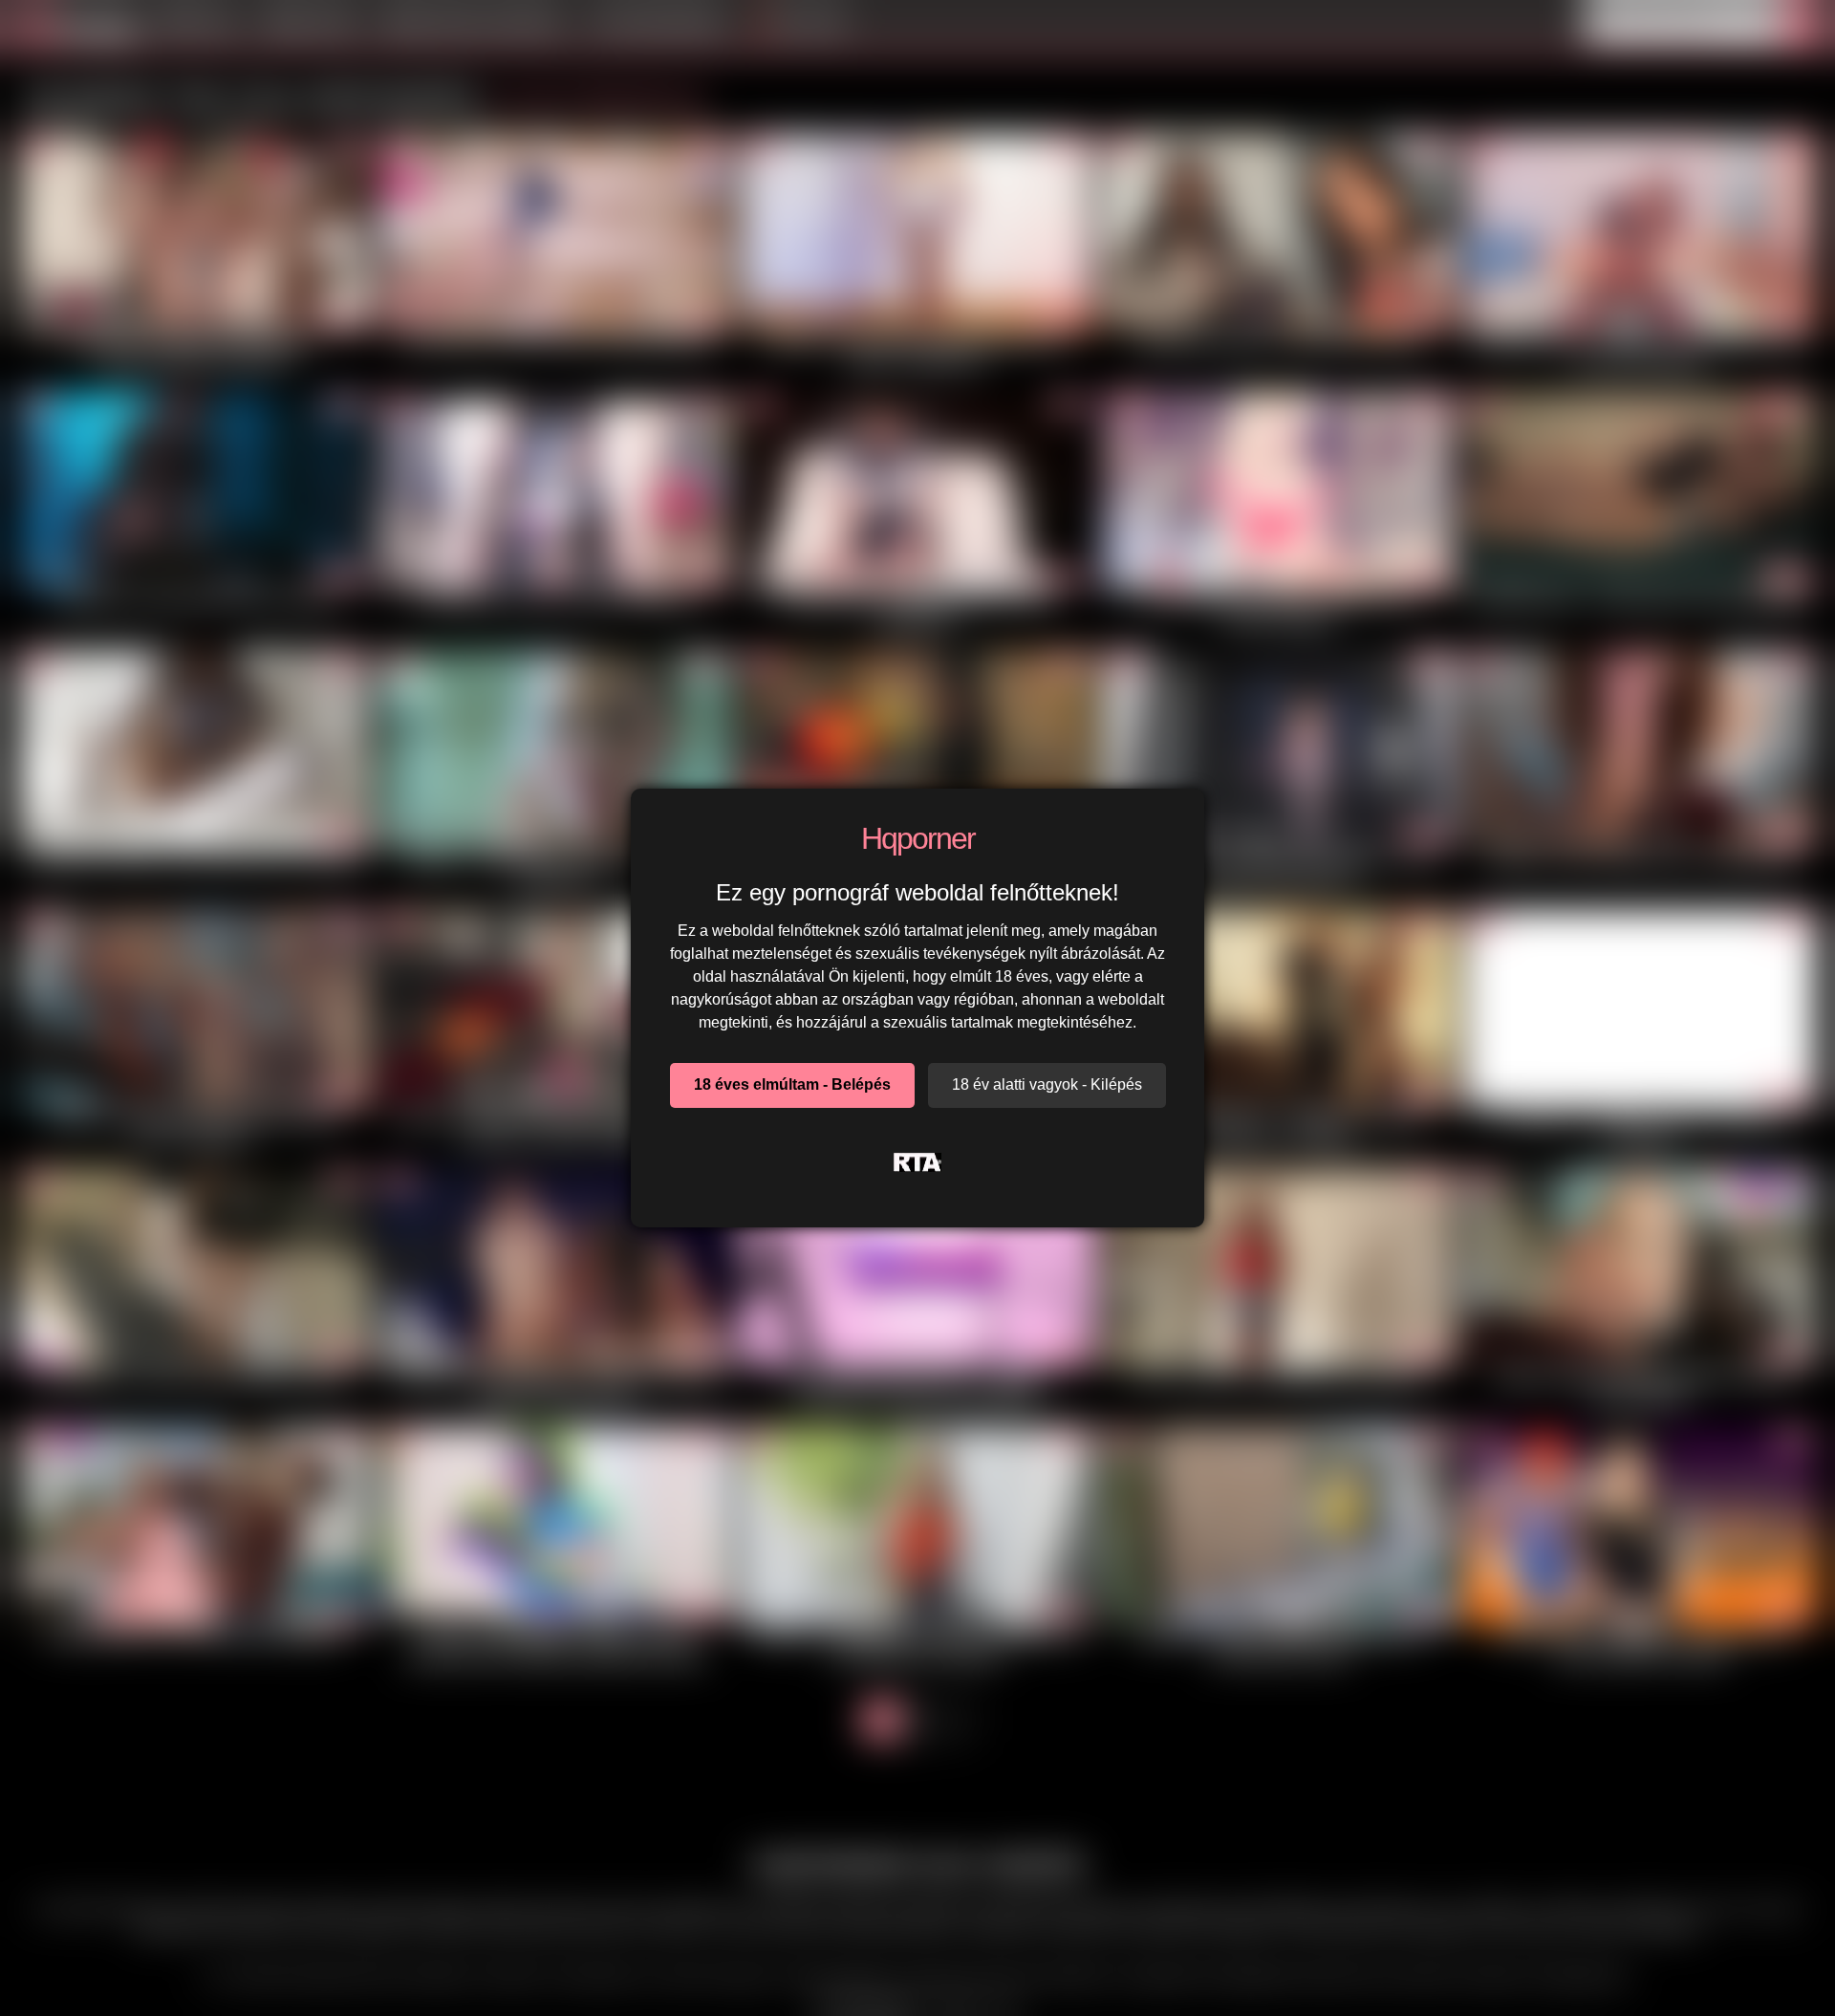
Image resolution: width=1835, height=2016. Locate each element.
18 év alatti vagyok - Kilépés (1047, 1084)
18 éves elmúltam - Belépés (792, 1084)
